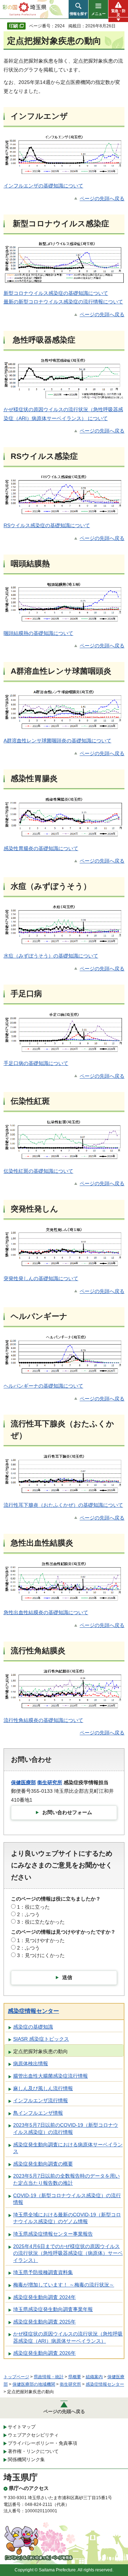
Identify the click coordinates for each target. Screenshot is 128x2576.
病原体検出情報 (31, 2063)
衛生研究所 (50, 1782)
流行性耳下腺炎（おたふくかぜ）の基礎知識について (63, 1505)
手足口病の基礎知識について (36, 1063)
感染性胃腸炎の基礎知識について (41, 848)
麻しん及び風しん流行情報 (43, 2088)
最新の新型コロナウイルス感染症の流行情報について (63, 302)
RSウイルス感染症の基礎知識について (47, 525)
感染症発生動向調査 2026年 (44, 2353)
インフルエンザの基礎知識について (43, 186)
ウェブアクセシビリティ (33, 2435)
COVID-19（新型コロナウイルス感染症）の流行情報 (67, 2199)
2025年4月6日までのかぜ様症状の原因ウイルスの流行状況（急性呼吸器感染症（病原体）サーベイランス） (68, 2253)
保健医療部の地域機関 (34, 2384)
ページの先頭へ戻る (102, 198)
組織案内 (94, 2377)
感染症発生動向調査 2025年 (44, 2322)
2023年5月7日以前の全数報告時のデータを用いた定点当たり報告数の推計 (66, 2179)
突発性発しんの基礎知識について (41, 1278)
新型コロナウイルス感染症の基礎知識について (56, 293)
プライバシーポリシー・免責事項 (42, 2443)
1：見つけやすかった (41, 1940)
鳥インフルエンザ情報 (38, 2113)
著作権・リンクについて (33, 2451)
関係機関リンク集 (26, 2460)
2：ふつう (28, 1914)
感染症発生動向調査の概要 (43, 2164)
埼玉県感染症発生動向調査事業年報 (53, 2309)
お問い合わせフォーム (67, 1812)
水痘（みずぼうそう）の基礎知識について (51, 956)
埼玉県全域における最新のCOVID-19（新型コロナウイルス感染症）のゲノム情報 (67, 2218)
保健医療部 (23, 1782)
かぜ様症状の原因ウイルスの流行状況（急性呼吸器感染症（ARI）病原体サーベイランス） (68, 2337)
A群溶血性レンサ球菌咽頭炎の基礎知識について (57, 741)
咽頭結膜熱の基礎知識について (38, 633)
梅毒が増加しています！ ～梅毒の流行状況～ (64, 2285)
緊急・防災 (118, 13)
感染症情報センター (33, 2011)
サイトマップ (22, 2427)
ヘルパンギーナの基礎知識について (43, 1386)
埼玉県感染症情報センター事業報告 (53, 2234)
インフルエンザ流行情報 (41, 2100)
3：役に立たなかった (41, 1922)
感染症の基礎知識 (33, 2027)
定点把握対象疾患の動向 (41, 2051)
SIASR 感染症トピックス (41, 2039)
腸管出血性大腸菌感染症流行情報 (50, 2076)
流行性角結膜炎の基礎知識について (43, 1720)
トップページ (16, 2377)
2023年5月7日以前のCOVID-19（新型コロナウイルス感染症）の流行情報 (66, 2129)
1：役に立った (33, 1907)
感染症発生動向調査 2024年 (44, 2297)
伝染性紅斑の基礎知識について (38, 1171)
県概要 (75, 2377)
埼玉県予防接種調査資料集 (43, 2272)
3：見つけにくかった (41, 1955)
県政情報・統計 (49, 2377)
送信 (67, 1977)
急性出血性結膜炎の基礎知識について (46, 1612)
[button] (78, 9)
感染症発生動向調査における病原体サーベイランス (68, 2148)
